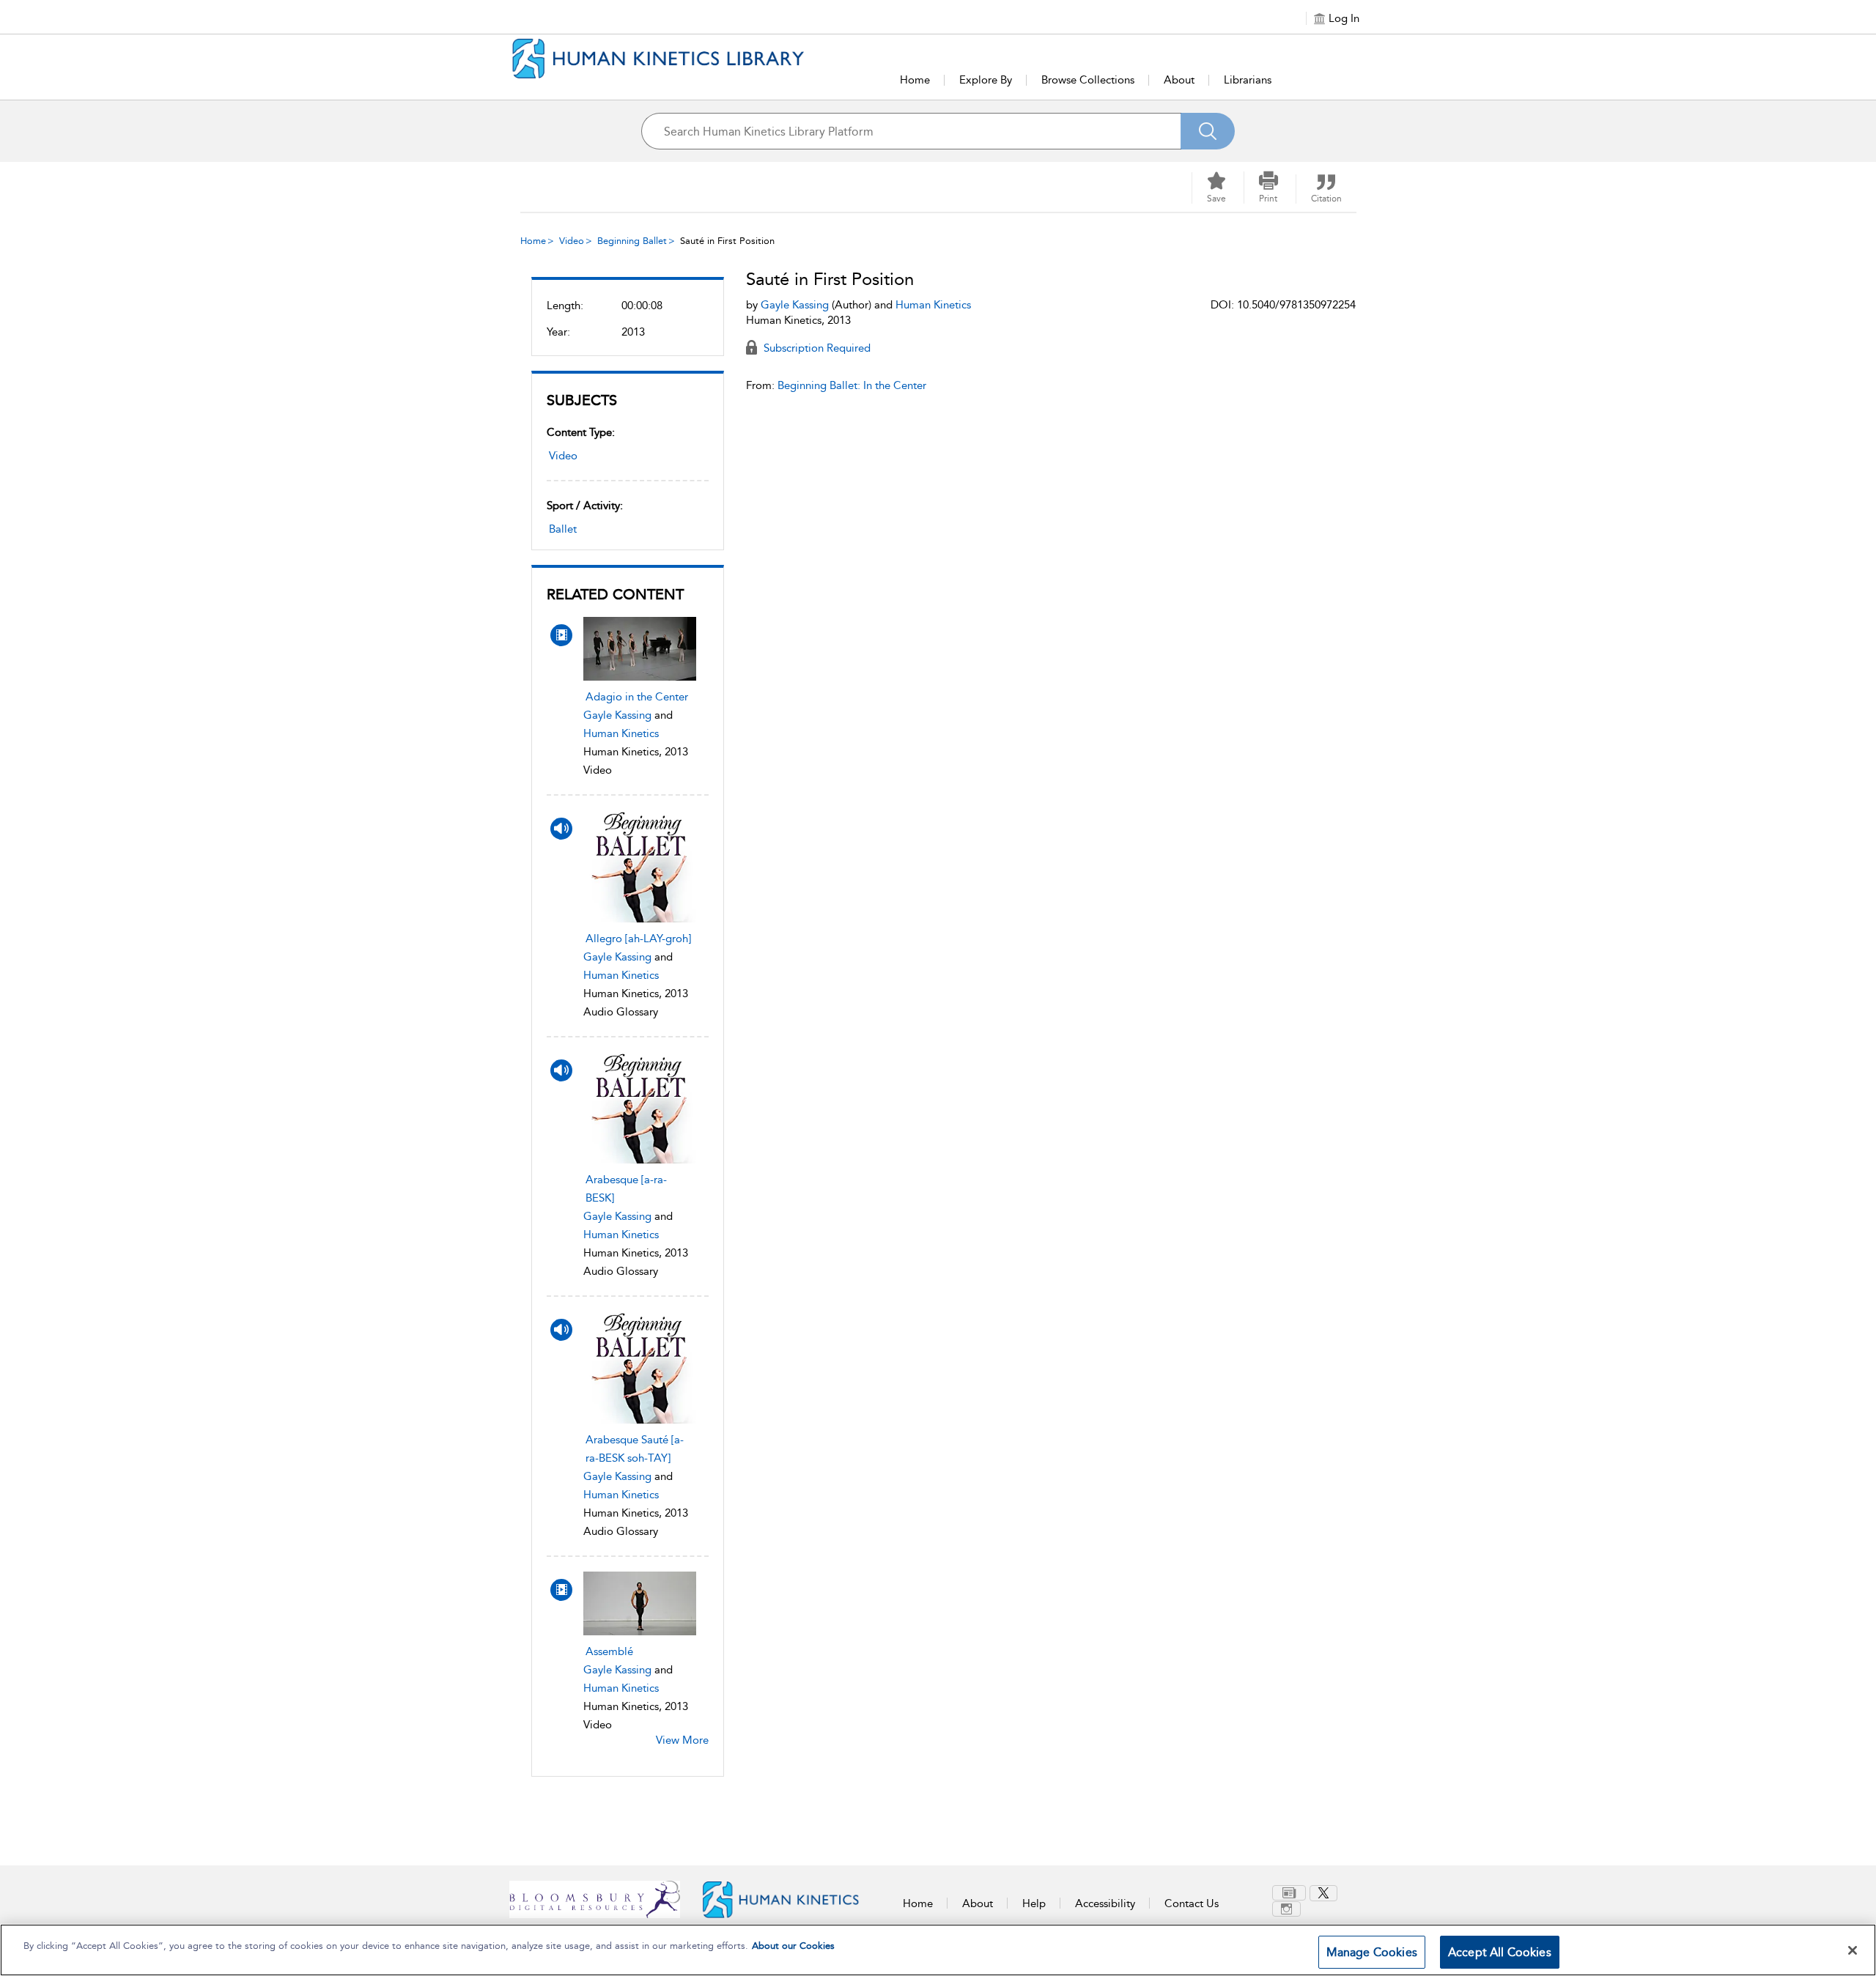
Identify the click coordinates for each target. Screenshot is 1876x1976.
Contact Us (1192, 1903)
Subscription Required (816, 348)
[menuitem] (1291, 1893)
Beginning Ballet (632, 241)
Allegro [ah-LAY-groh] (638, 939)
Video (572, 241)
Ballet (563, 529)
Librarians (1248, 80)
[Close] (1853, 1950)
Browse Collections (1088, 80)
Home (915, 80)
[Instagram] (1286, 1909)
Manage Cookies (1372, 1952)
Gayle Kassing (617, 715)
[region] (938, 1950)
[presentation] (640, 649)
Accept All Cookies (1500, 1952)
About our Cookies (793, 1946)
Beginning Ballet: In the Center (852, 385)
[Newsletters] (1289, 1893)
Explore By (986, 80)
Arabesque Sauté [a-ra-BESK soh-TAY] (635, 1449)
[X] (1323, 1893)
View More (682, 1740)
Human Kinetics (621, 733)
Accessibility (1105, 1903)
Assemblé (609, 1651)
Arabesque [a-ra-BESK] (626, 1189)
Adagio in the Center (637, 697)
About (1179, 80)
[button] (1268, 188)
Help (1034, 1903)
